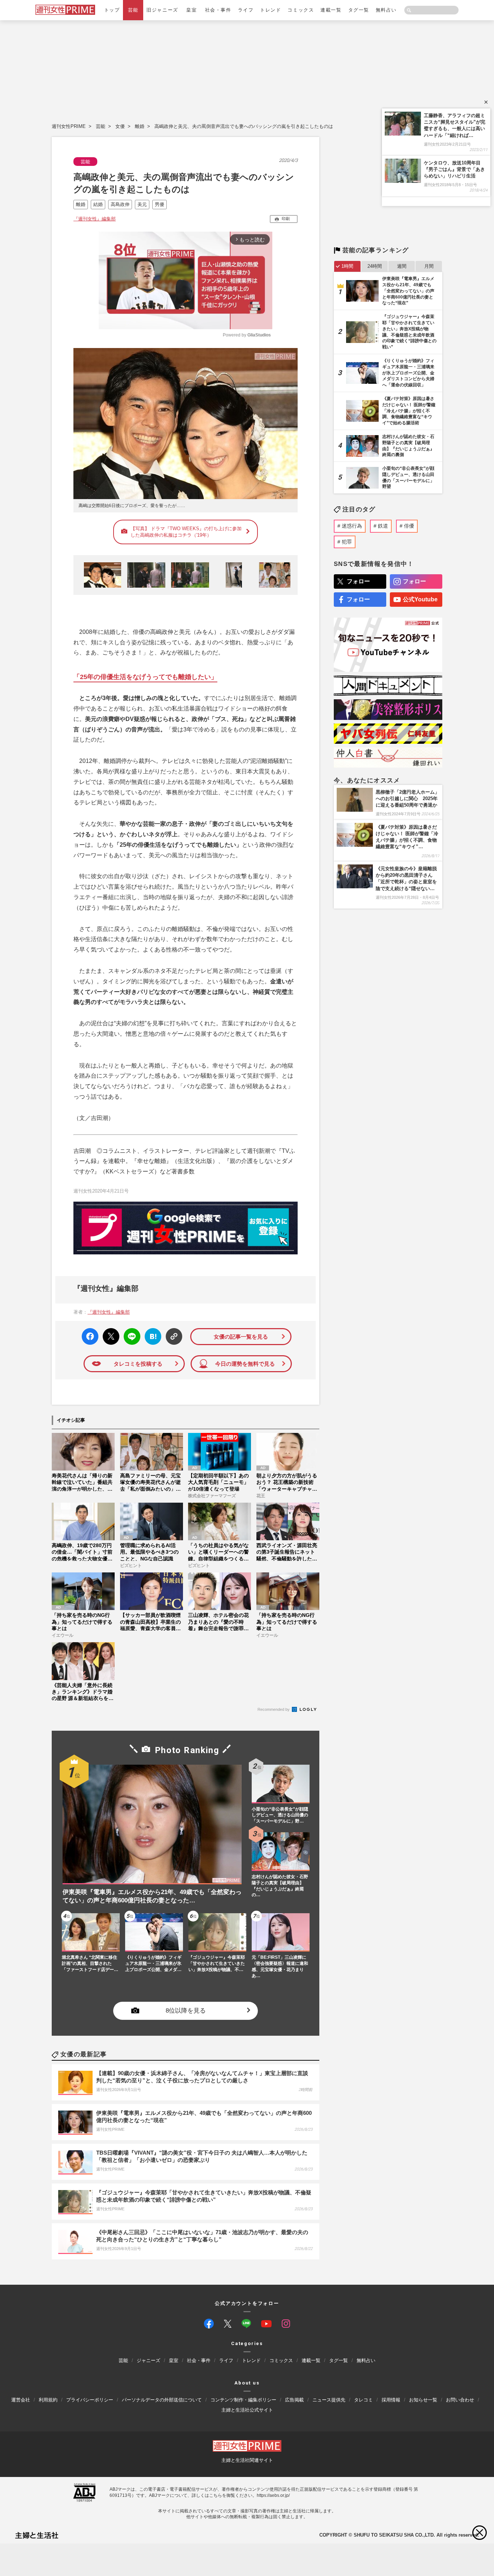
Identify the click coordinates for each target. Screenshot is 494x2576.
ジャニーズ (148, 2360)
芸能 (133, 10)
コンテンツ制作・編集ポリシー (243, 2399)
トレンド (271, 10)
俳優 (409, 526)
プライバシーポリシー (90, 2399)
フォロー (358, 581)
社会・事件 (218, 10)
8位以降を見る (186, 2011)
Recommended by (274, 1709)
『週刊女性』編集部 (95, 219)
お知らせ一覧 (423, 2399)
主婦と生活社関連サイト (247, 2460)
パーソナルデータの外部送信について (162, 2399)
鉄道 (383, 526)
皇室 (191, 10)
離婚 (140, 126)
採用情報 (391, 2399)
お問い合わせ (460, 2399)
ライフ (246, 10)
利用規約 (48, 2399)
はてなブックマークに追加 (152, 1337)
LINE (129, 1331)
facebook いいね (90, 1337)
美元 (142, 204)
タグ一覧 (359, 10)
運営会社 (21, 2399)
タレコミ (363, 2399)
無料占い (386, 10)
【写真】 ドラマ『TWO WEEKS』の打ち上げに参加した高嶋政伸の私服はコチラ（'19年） (186, 532)
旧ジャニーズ (162, 10)
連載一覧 (331, 10)
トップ (112, 10)
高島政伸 (120, 204)
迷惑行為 (352, 526)
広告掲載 (294, 2399)
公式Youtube (420, 599)
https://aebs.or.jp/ (273, 2495)
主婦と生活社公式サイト (247, 2410)
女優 (120, 126)
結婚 (98, 204)
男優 (159, 204)
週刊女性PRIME (69, 126)
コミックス (301, 10)
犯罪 (347, 542)
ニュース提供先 (329, 2399)
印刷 (286, 219)
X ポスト (110, 1334)
